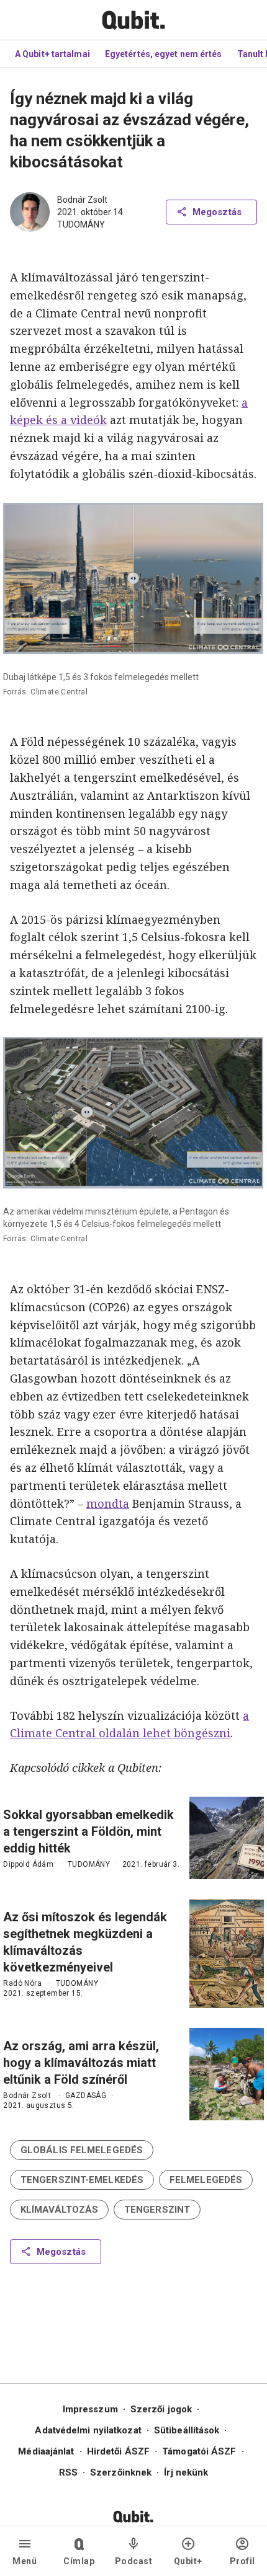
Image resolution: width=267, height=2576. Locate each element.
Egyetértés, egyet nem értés (164, 54)
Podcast (134, 2561)
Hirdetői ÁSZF (118, 2451)
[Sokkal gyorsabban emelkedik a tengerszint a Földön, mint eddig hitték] (227, 1838)
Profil (242, 2561)
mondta (108, 1503)
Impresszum (90, 2409)
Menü (25, 2561)
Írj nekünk (186, 2472)
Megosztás (217, 212)
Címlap (79, 2561)
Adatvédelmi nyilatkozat (88, 2430)
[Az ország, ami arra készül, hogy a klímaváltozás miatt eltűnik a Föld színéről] (227, 2074)
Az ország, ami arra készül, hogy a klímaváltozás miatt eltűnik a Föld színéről (81, 2063)
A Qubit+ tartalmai (52, 54)
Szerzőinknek (121, 2472)
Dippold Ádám (28, 1864)
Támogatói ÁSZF (199, 2451)
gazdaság (86, 2096)
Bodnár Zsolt (82, 200)
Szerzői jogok (161, 2409)
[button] (82, 2150)
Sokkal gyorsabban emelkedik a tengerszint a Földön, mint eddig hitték (88, 1831)
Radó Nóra (22, 1983)
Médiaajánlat (46, 2451)
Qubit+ (188, 2561)
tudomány (81, 224)
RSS (68, 2472)
